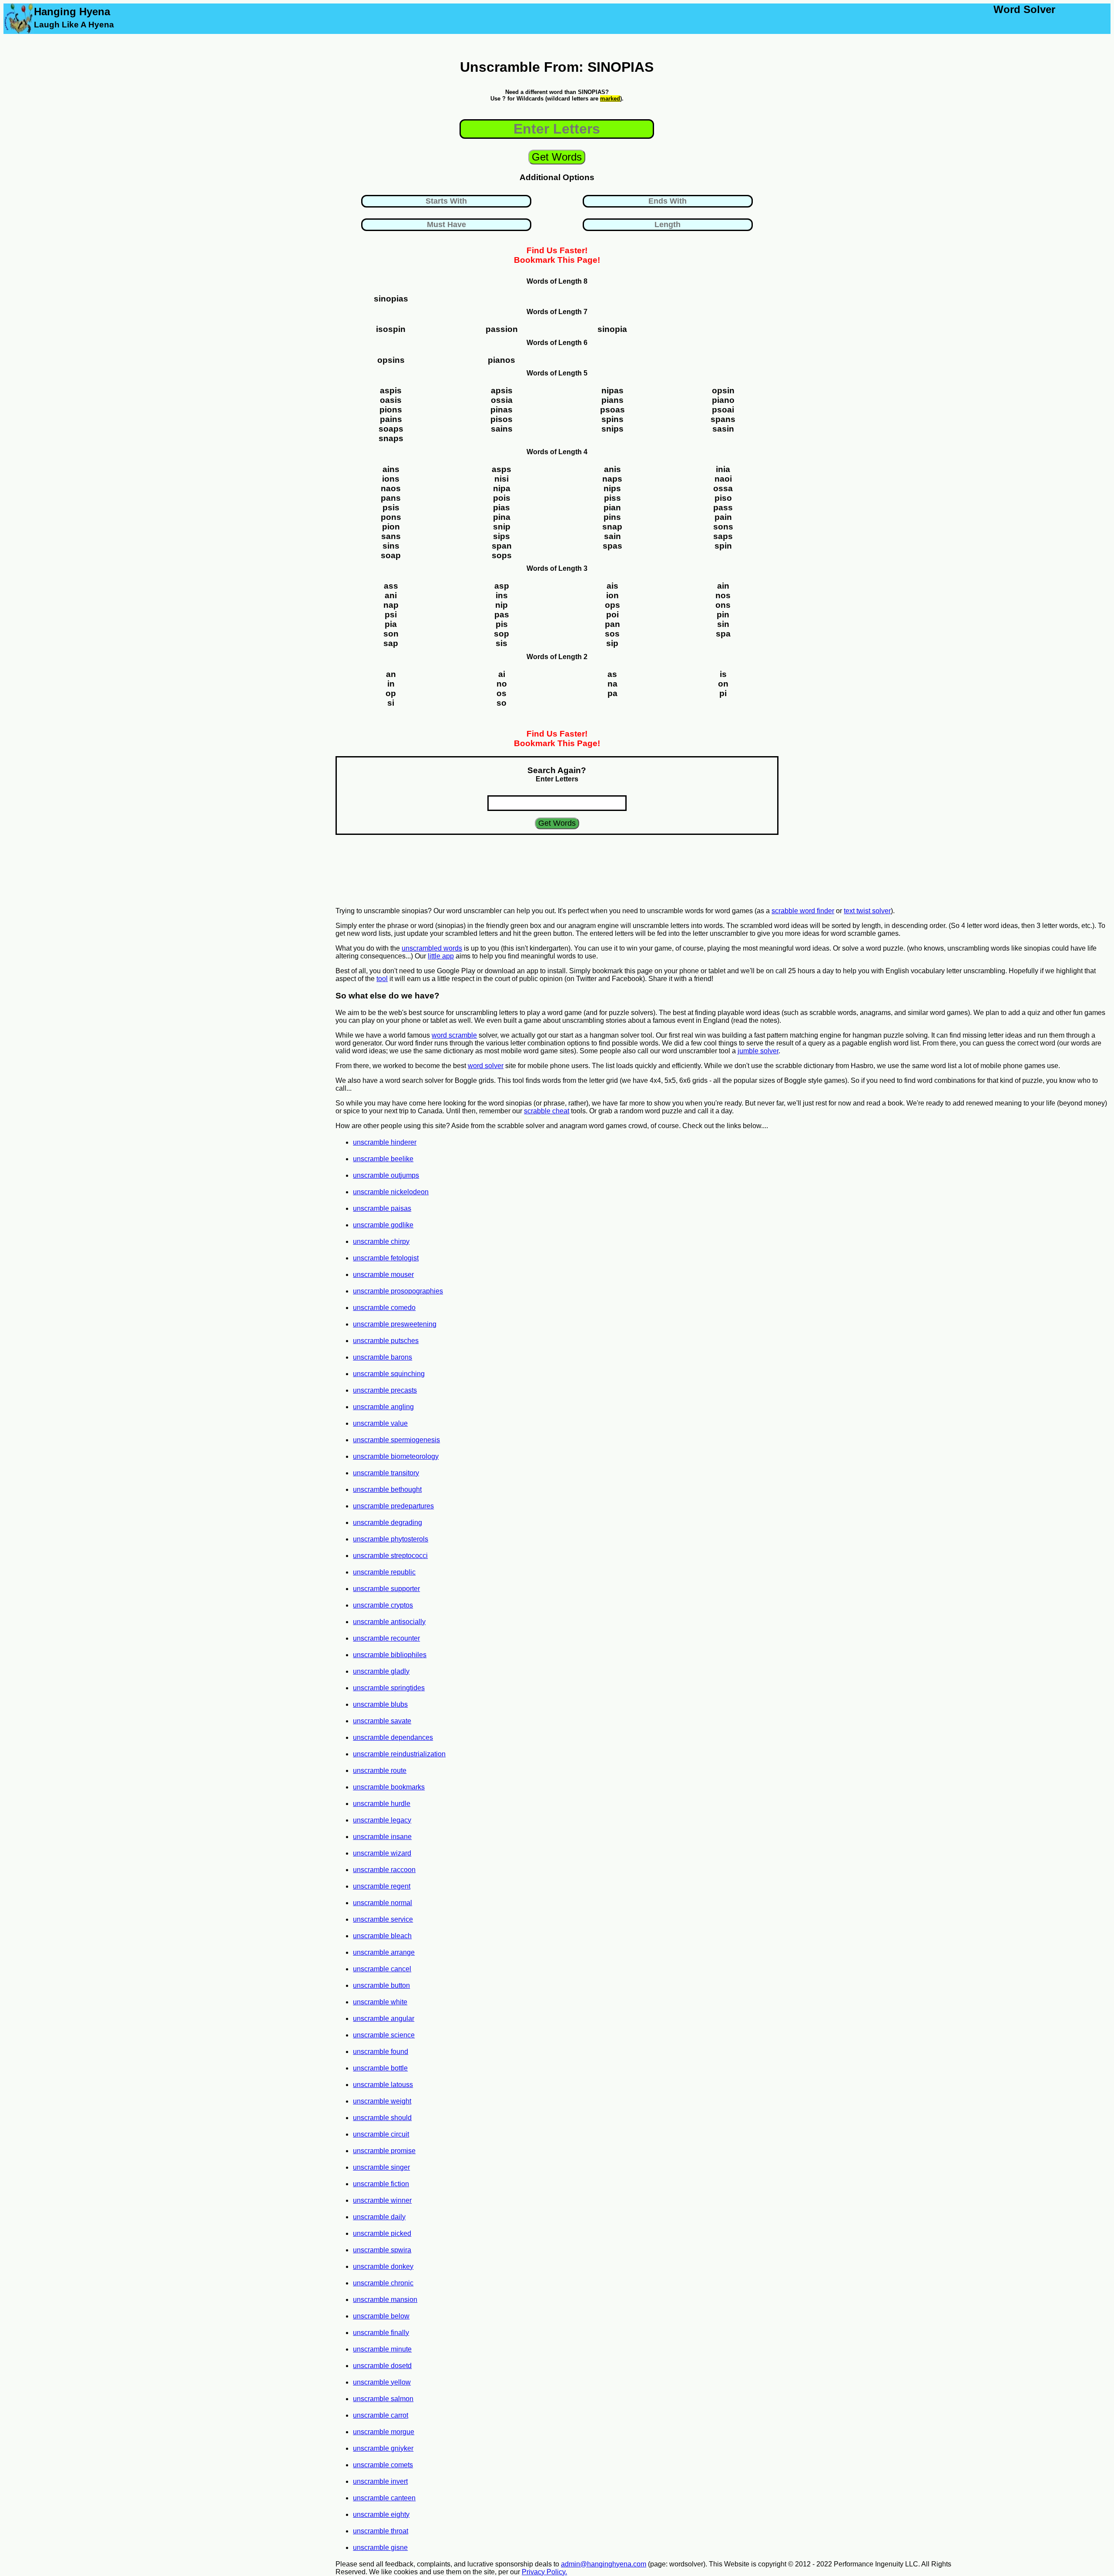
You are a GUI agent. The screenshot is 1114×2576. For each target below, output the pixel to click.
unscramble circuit (381, 2134)
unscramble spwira (382, 2250)
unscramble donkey (383, 2266)
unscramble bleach (382, 1936)
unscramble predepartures (393, 1506)
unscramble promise (384, 2151)
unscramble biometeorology (396, 1456)
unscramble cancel (382, 1969)
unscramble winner (382, 2200)
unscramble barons (383, 1357)
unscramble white (380, 2002)
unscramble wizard (382, 1853)
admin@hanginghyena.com (604, 2564)
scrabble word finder (803, 911)
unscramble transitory (386, 1473)
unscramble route (380, 1770)
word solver (486, 1066)
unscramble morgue (384, 2432)
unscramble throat (381, 2531)
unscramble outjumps (386, 1175)
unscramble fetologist (386, 1258)
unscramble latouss (383, 2085)
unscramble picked (382, 2233)
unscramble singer (381, 2167)
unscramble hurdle (382, 1804)
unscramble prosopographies (398, 1291)
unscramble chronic (383, 2283)
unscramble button (381, 1985)
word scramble (454, 1035)
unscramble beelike (383, 1159)
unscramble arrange (384, 1952)
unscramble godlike (383, 1225)
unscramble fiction (381, 2184)
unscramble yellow (382, 2382)
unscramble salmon (383, 2399)
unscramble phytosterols (391, 1539)
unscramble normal (383, 1903)
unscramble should (382, 2118)
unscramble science (384, 2035)
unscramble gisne (380, 2548)
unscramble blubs (380, 1704)
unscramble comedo (384, 1308)
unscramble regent (382, 1886)
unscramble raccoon (384, 1870)
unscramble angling (383, 1407)
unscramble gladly (381, 1671)
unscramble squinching (389, 1374)
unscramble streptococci (390, 1556)
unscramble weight (382, 2101)
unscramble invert (380, 2481)
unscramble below (381, 2316)
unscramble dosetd (382, 2366)
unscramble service (383, 1919)
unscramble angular (384, 2018)
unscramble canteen (384, 2498)
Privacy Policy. (544, 2572)
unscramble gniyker (383, 2448)
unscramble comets (383, 2465)
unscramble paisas (382, 1208)
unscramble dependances (393, 1737)
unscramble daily (379, 2217)
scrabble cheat (547, 1111)
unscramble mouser (383, 1275)
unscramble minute (382, 2349)
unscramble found (381, 2052)
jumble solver (758, 1051)
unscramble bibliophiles (390, 1655)
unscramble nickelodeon (391, 1192)
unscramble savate (382, 1721)
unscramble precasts (385, 1390)
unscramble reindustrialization (399, 1754)
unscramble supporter (386, 1589)
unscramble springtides (389, 1688)
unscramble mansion (385, 2300)
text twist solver (867, 911)
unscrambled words (432, 948)
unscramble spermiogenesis (396, 1440)
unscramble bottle (380, 2068)
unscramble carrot (381, 2415)
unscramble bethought (387, 1489)
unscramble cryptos (383, 1605)
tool (382, 979)
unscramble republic (384, 1572)
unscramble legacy (382, 1820)
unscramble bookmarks (389, 1787)
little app (441, 956)
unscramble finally (381, 2333)
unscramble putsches (386, 1341)
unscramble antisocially (389, 1622)
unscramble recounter (386, 1638)
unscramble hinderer (385, 1142)
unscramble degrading (388, 1522)
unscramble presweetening (395, 1324)
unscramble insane (382, 1837)
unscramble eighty (381, 2514)
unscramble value (380, 1423)
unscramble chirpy (381, 1241)
